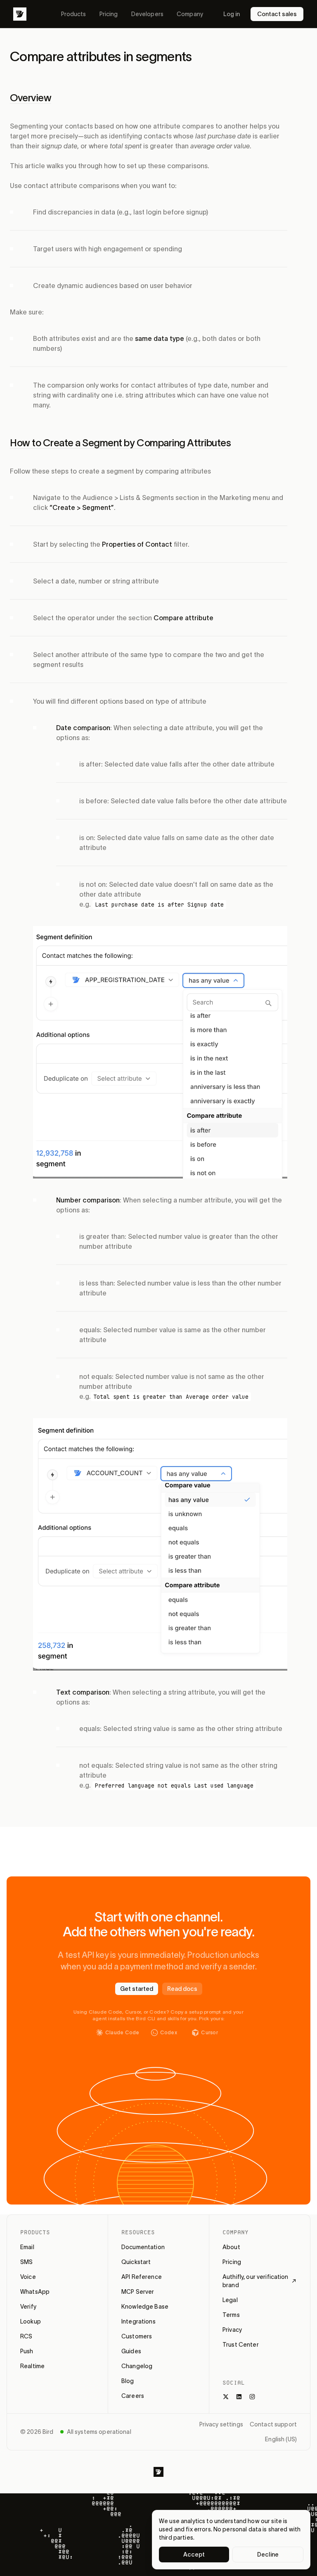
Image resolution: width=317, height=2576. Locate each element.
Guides (131, 2351)
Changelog (137, 2366)
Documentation (143, 2247)
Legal (230, 2300)
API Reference (142, 2277)
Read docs (182, 1989)
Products (74, 14)
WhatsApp (35, 2292)
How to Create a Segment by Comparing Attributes (120, 443)
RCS (26, 2336)
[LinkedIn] (239, 2397)
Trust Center (241, 2345)
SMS (26, 2262)
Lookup (31, 2321)
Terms (231, 2315)
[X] (226, 2397)
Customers (137, 2336)
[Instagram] (252, 2397)
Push (27, 2351)
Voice (28, 2277)
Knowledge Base (145, 2307)
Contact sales (277, 14)
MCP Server (138, 2292)
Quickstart (136, 2262)
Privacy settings (221, 2424)
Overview (31, 98)
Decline (268, 2555)
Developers (147, 14)
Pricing (109, 14)
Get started (137, 1989)
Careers (133, 2396)
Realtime (32, 2366)
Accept (194, 2555)
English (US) (281, 2439)
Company (190, 14)
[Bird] (20, 14)
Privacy (232, 2330)
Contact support (273, 2424)
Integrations (138, 2321)
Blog (128, 2381)
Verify (28, 2307)
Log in (232, 14)
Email (27, 2247)
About (231, 2247)
